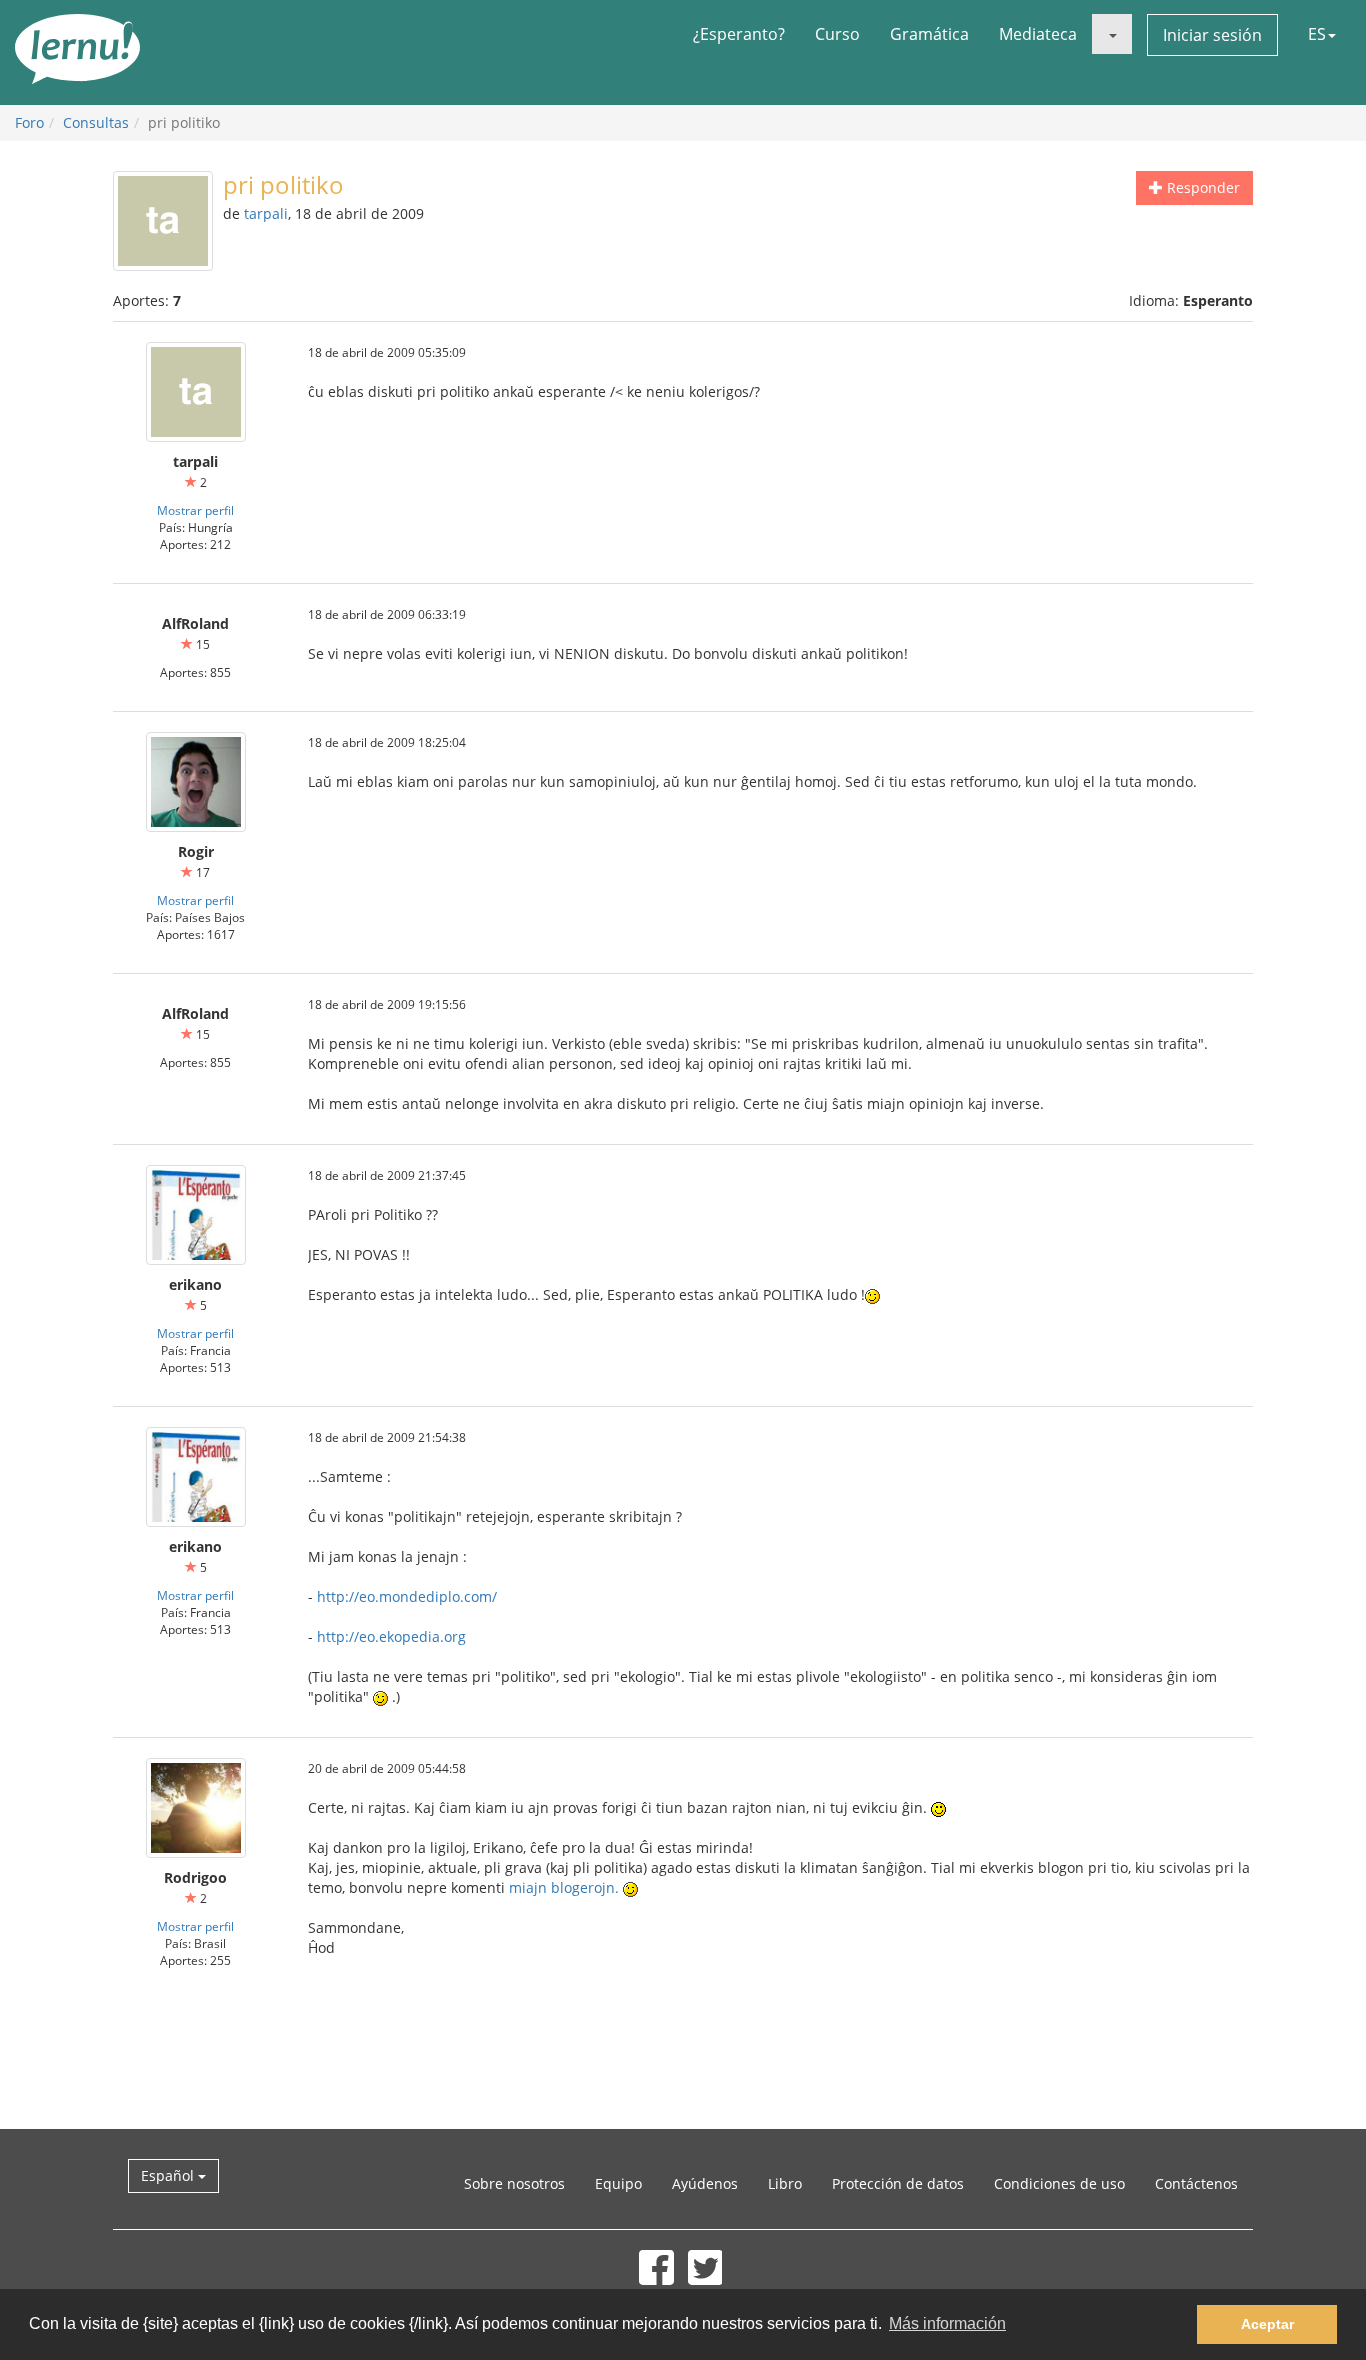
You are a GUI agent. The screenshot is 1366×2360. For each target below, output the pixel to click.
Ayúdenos (705, 2183)
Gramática (929, 34)
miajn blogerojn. (564, 1887)
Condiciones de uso (1059, 2183)
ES (1317, 34)
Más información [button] (947, 2323)
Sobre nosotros (514, 2183)
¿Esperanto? (739, 34)
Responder (1201, 187)
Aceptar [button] (1267, 2324)
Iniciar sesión (1212, 35)
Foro (29, 122)
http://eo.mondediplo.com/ (407, 1596)
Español (169, 2175)
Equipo (618, 2183)
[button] (1112, 34)
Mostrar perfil (195, 510)
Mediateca (1038, 34)
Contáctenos (1196, 2183)
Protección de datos (898, 2183)
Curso (837, 34)
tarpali (266, 213)
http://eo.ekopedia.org (391, 1636)
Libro (785, 2183)
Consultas (96, 122)
